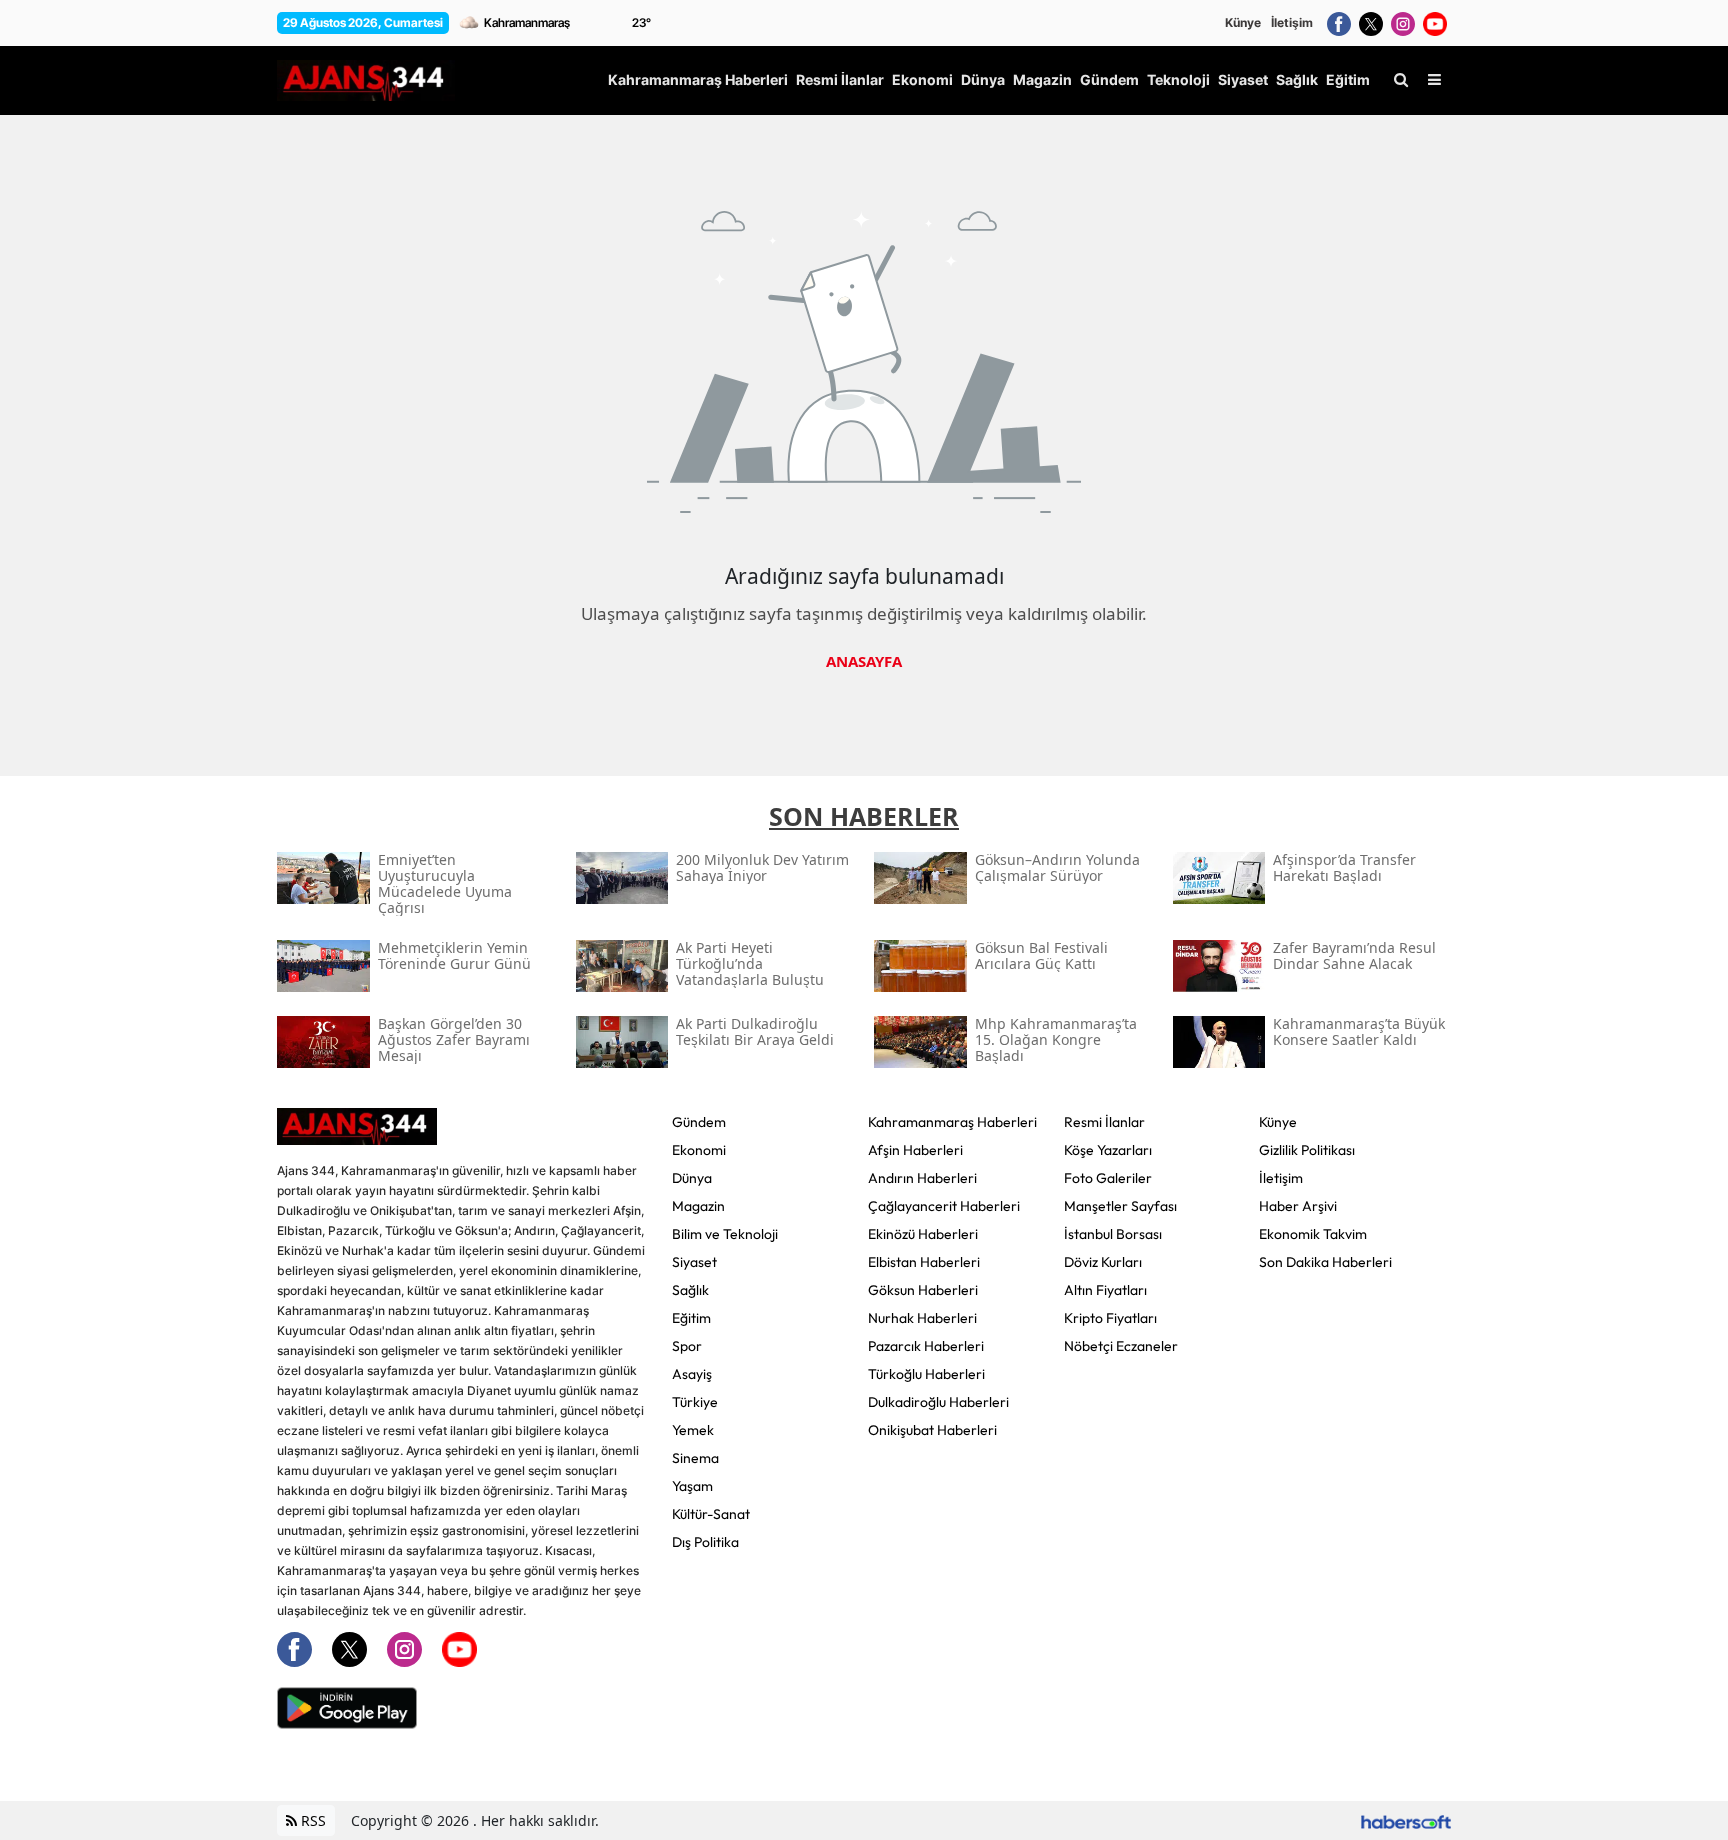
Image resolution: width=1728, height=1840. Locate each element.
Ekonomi (699, 1150)
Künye (1243, 22)
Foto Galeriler (1108, 1178)
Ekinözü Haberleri (923, 1234)
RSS (311, 1820)
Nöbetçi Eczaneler (1121, 1346)
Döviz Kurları (1103, 1262)
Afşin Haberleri (915, 1150)
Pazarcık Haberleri (926, 1346)
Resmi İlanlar (1104, 1122)
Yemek (693, 1430)
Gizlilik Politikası (1307, 1150)
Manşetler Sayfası (1120, 1206)
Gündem (699, 1122)
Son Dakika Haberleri (1325, 1262)
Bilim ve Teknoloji (725, 1234)
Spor (687, 1346)
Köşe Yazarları (1108, 1150)
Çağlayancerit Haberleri (944, 1206)
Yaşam (692, 1486)
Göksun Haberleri (923, 1290)
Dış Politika (705, 1542)
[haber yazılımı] (1406, 1820)
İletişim (1292, 22)
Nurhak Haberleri (922, 1318)
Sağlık (690, 1290)
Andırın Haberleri (922, 1178)
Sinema (695, 1458)
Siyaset (694, 1262)
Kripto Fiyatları (1110, 1318)
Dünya (692, 1178)
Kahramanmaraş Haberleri (952, 1122)
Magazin (698, 1206)
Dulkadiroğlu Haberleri (938, 1402)
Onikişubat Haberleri (932, 1430)
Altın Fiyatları (1105, 1290)
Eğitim (691, 1318)
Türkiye (695, 1402)
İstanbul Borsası (1113, 1234)
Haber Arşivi (1298, 1206)
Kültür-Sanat (711, 1514)
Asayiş (692, 1374)
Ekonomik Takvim (1313, 1234)
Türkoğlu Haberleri (926, 1374)
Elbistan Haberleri (924, 1262)
